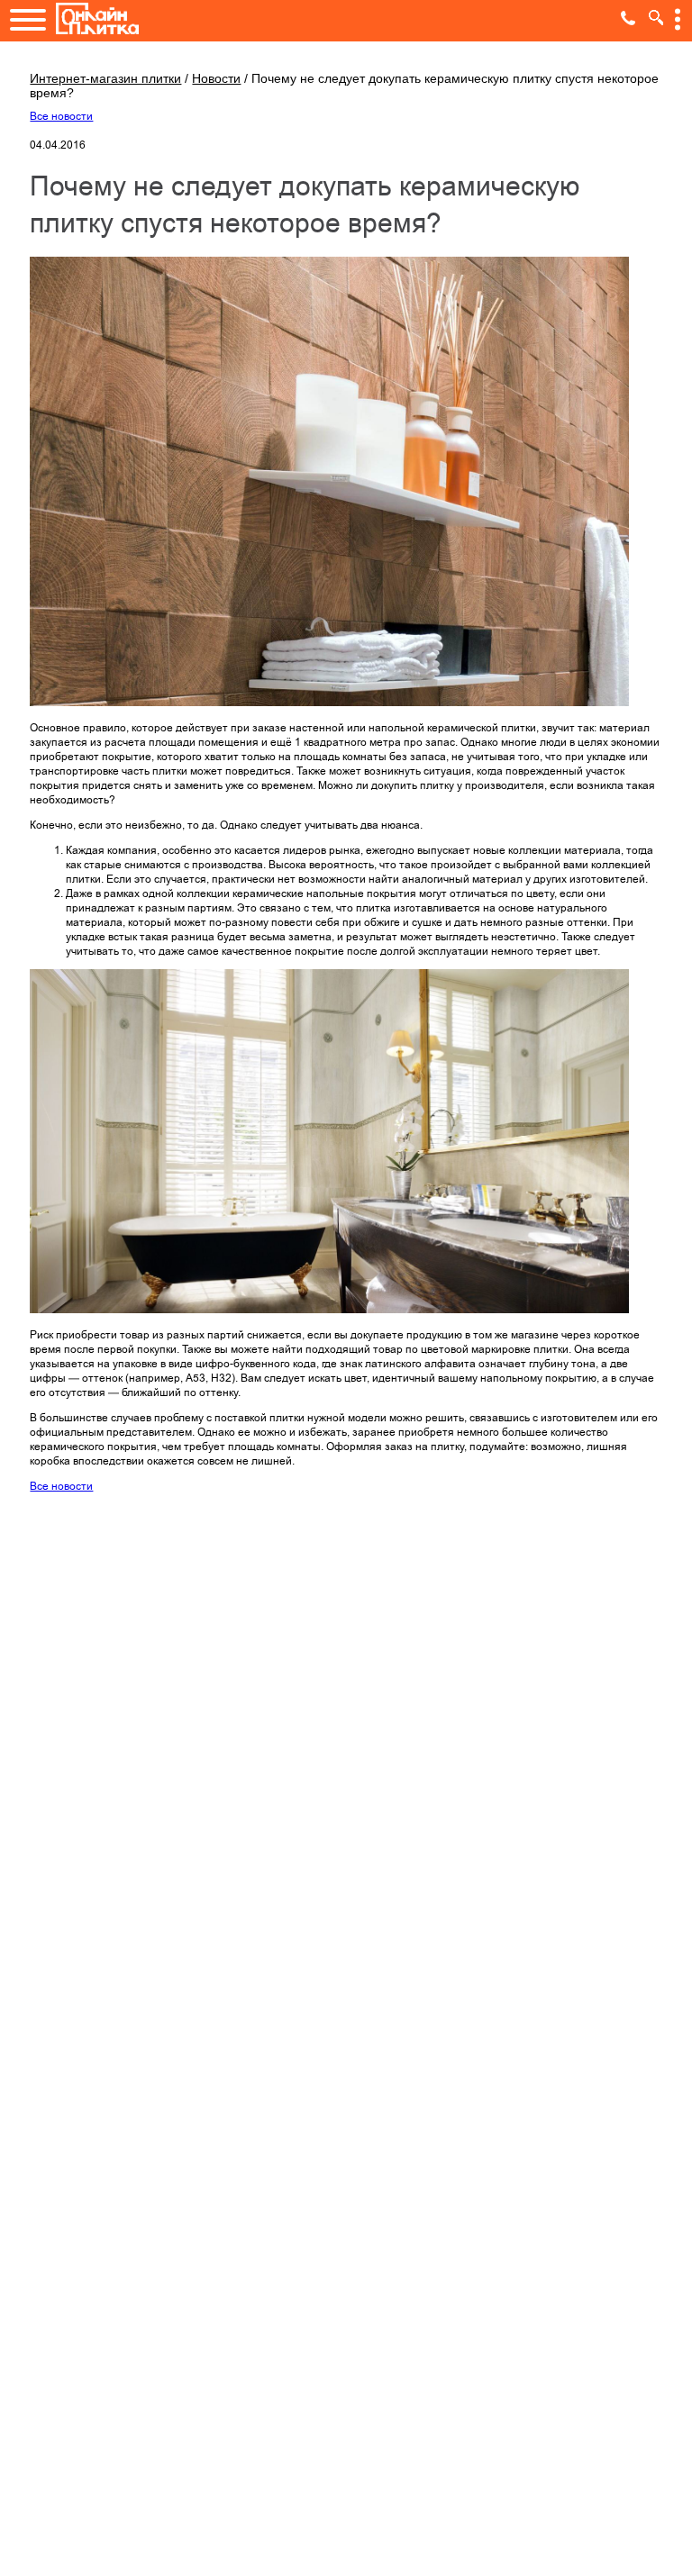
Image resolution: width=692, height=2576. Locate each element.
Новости (216, 78)
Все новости (61, 116)
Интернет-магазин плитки (105, 78)
